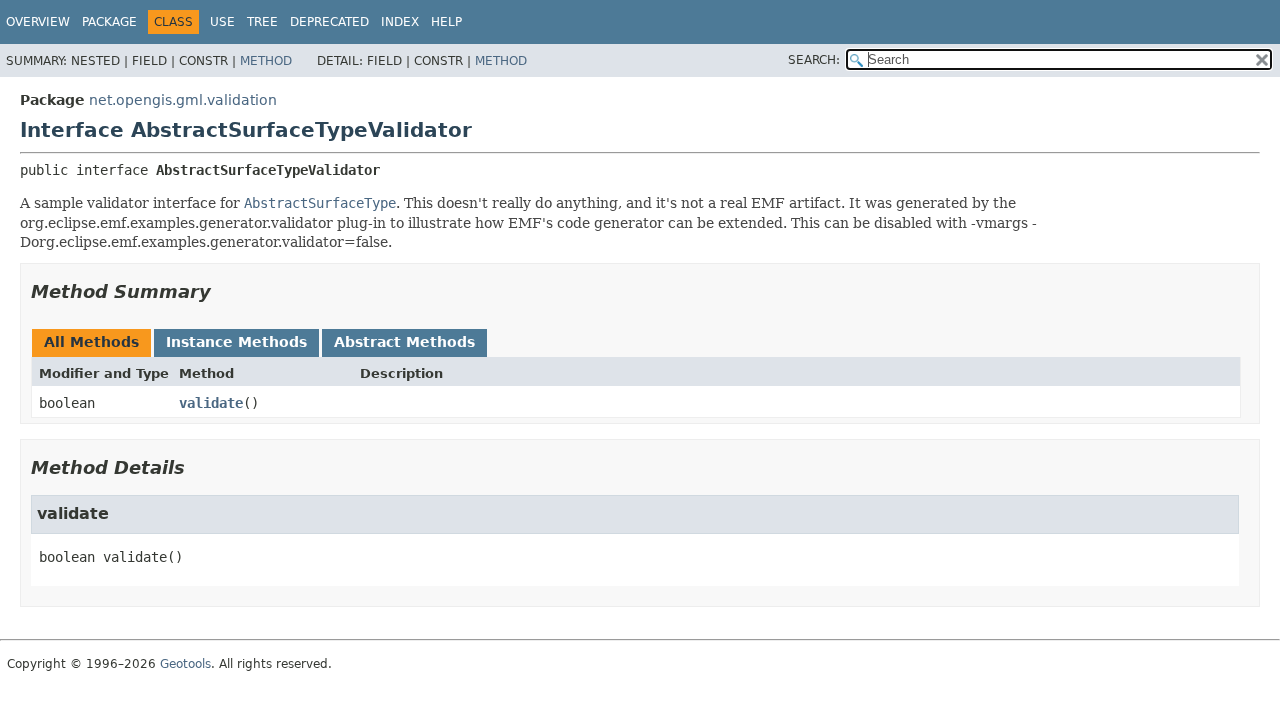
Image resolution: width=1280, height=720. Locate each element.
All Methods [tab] (91, 342)
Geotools (185, 664)
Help (446, 22)
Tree (262, 22)
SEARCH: (814, 60)
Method (266, 61)
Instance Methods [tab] (236, 342)
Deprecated (329, 22)
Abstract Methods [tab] (404, 342)
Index (400, 22)
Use (222, 22)
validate (211, 403)
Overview (38, 22)
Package (109, 22)
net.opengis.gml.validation (183, 100)
